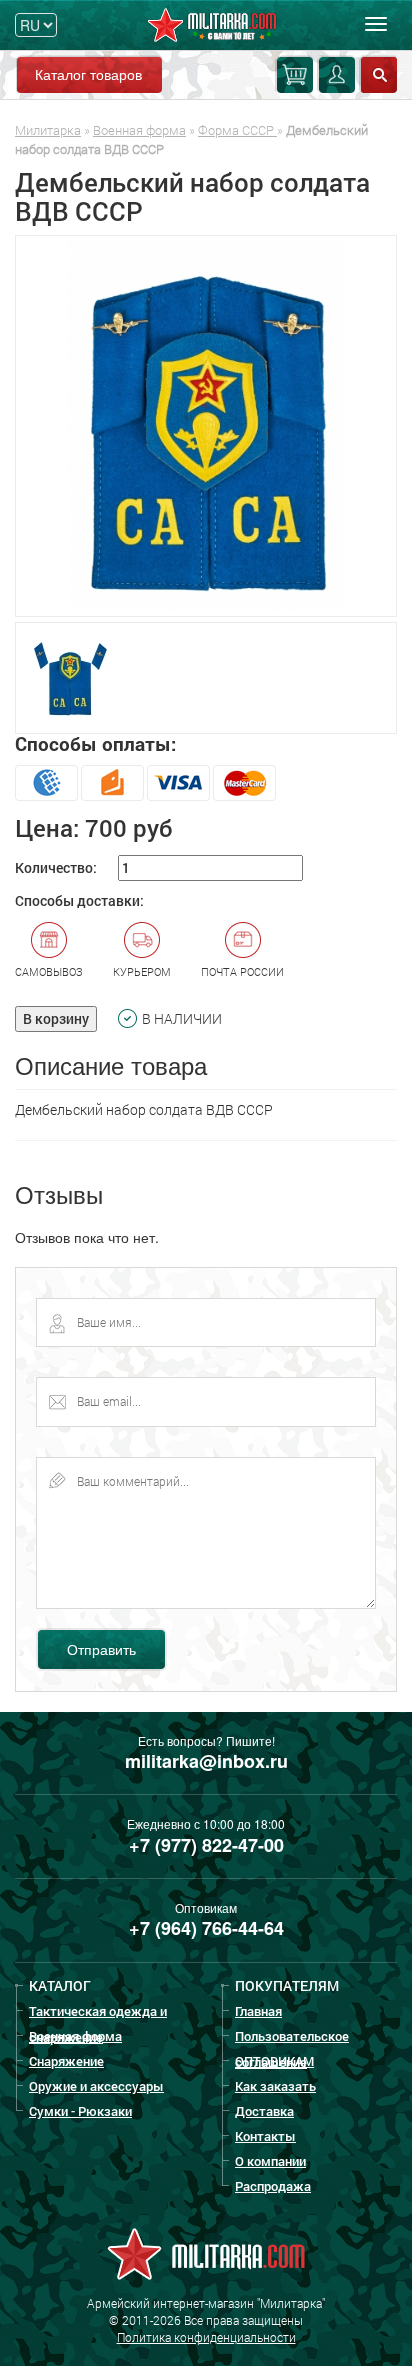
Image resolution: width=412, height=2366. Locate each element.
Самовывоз (49, 971)
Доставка (264, 2111)
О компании (270, 2161)
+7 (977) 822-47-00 (206, 1845)
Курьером (142, 971)
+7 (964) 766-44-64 (206, 1928)
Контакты (265, 2136)
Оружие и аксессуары (96, 2086)
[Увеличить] (206, 426)
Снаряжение (66, 2061)
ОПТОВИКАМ (274, 2061)
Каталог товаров (88, 74)
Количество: (56, 867)
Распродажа (273, 2186)
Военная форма (139, 130)
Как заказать (275, 2086)
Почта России (242, 971)
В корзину (56, 1018)
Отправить (101, 1649)
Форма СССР (237, 130)
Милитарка (48, 130)
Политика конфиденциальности (206, 2337)
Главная (258, 2011)
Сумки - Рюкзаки (80, 2111)
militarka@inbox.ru (206, 1761)
